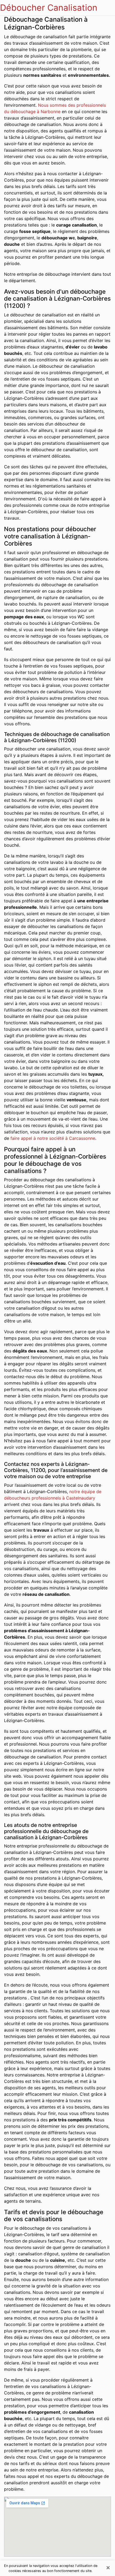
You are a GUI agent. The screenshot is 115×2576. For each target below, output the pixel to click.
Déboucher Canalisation (49, 8)
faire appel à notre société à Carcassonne (53, 1138)
